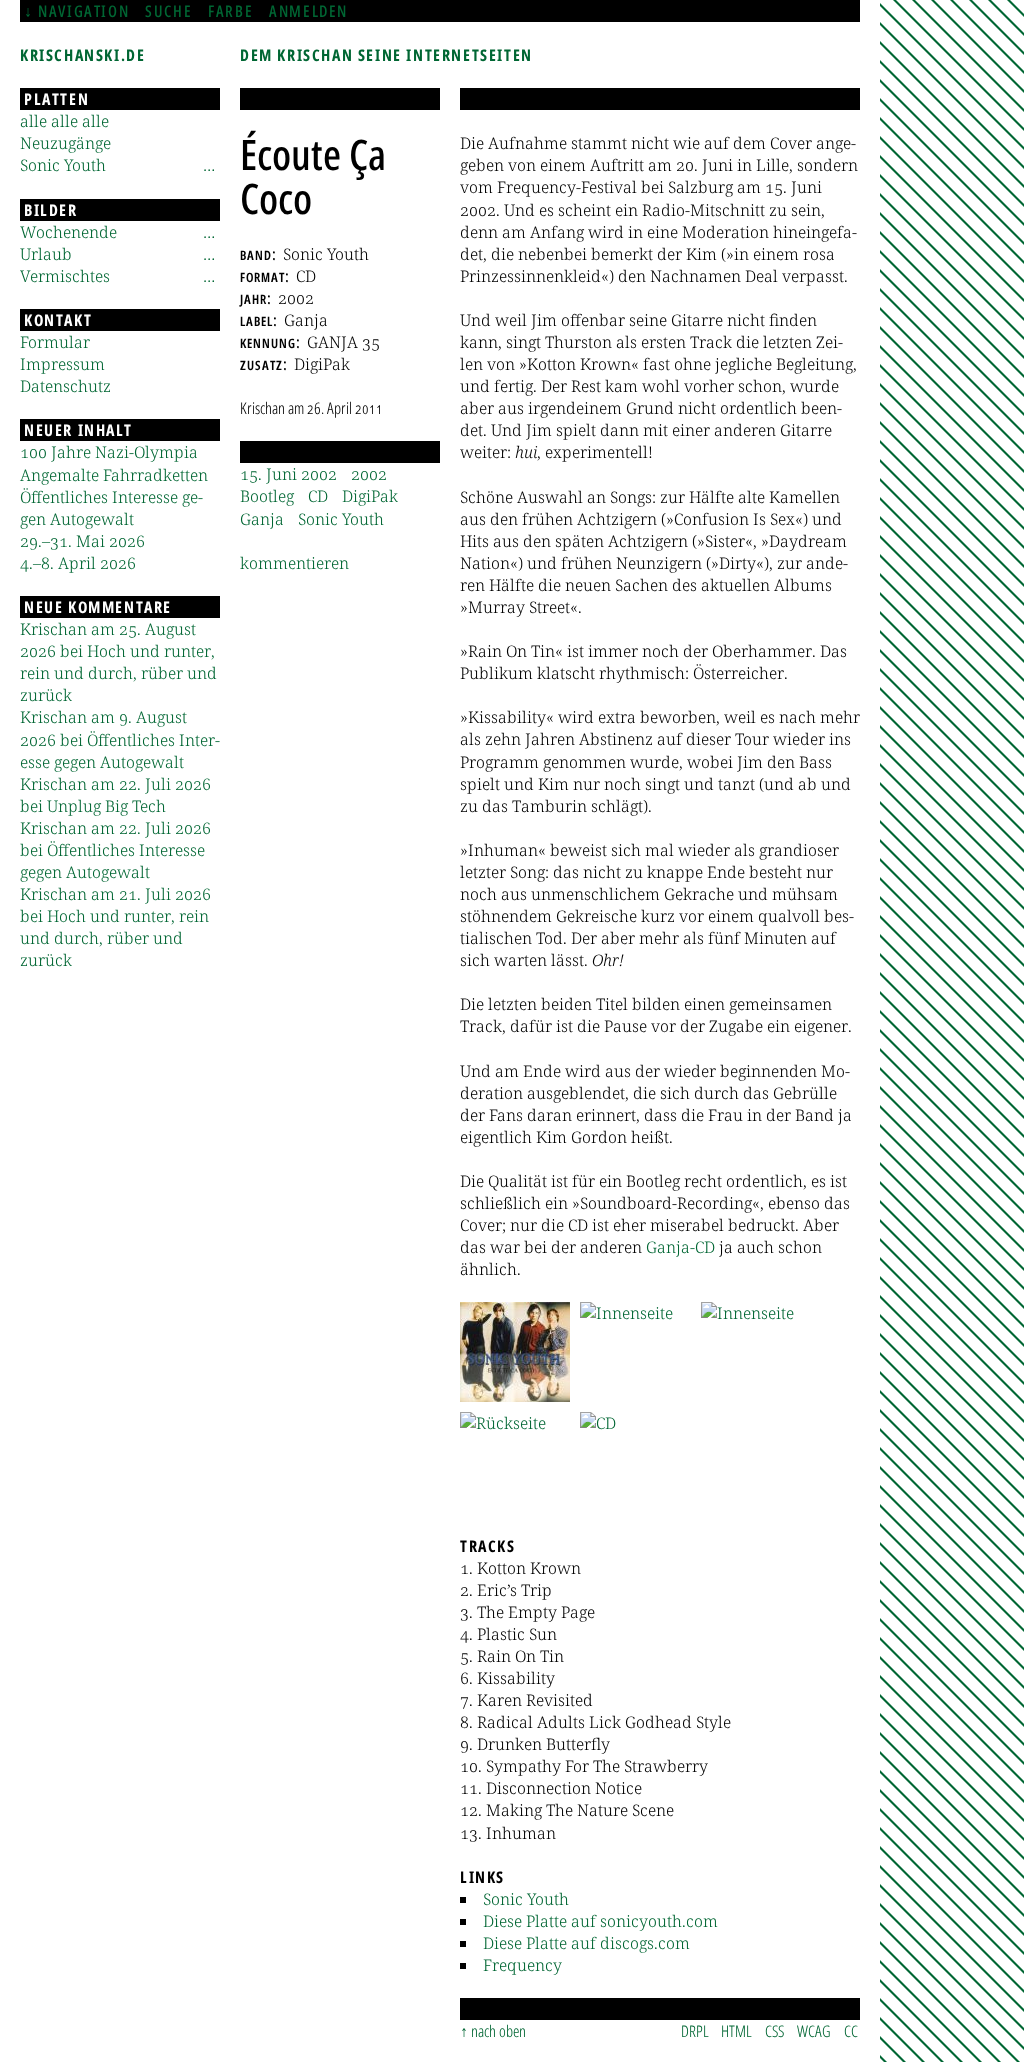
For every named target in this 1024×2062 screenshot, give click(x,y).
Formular (55, 342)
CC (851, 2031)
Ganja (262, 519)
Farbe (230, 11)
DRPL (695, 2031)
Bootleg (267, 496)
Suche (168, 11)
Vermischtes (65, 276)
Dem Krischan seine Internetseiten (386, 55)
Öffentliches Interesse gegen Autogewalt (111, 508)
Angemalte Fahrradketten (114, 475)
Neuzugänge (65, 143)
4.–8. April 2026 (78, 563)
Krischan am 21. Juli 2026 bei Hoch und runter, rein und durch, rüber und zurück (115, 927)
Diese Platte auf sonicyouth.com (600, 1921)
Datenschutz (65, 386)
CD (318, 496)
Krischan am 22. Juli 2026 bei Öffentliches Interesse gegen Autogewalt (115, 850)
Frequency (522, 1965)
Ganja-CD (680, 1247)
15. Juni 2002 (288, 474)
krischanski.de (82, 55)
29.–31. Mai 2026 (82, 541)
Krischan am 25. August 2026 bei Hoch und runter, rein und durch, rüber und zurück (118, 662)
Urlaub (46, 254)
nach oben (498, 2031)
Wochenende (68, 232)
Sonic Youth (526, 1899)
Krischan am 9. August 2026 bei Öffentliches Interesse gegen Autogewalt (120, 739)
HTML (736, 2031)
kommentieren (294, 563)
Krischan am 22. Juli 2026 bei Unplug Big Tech (115, 795)
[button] (515, 1352)
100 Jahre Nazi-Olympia (109, 452)
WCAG (814, 2031)
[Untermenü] (209, 165)
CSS (774, 2031)
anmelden (308, 11)
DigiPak (370, 496)
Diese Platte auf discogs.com (586, 1943)
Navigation (83, 11)
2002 (369, 474)
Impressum (62, 364)
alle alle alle (64, 121)
